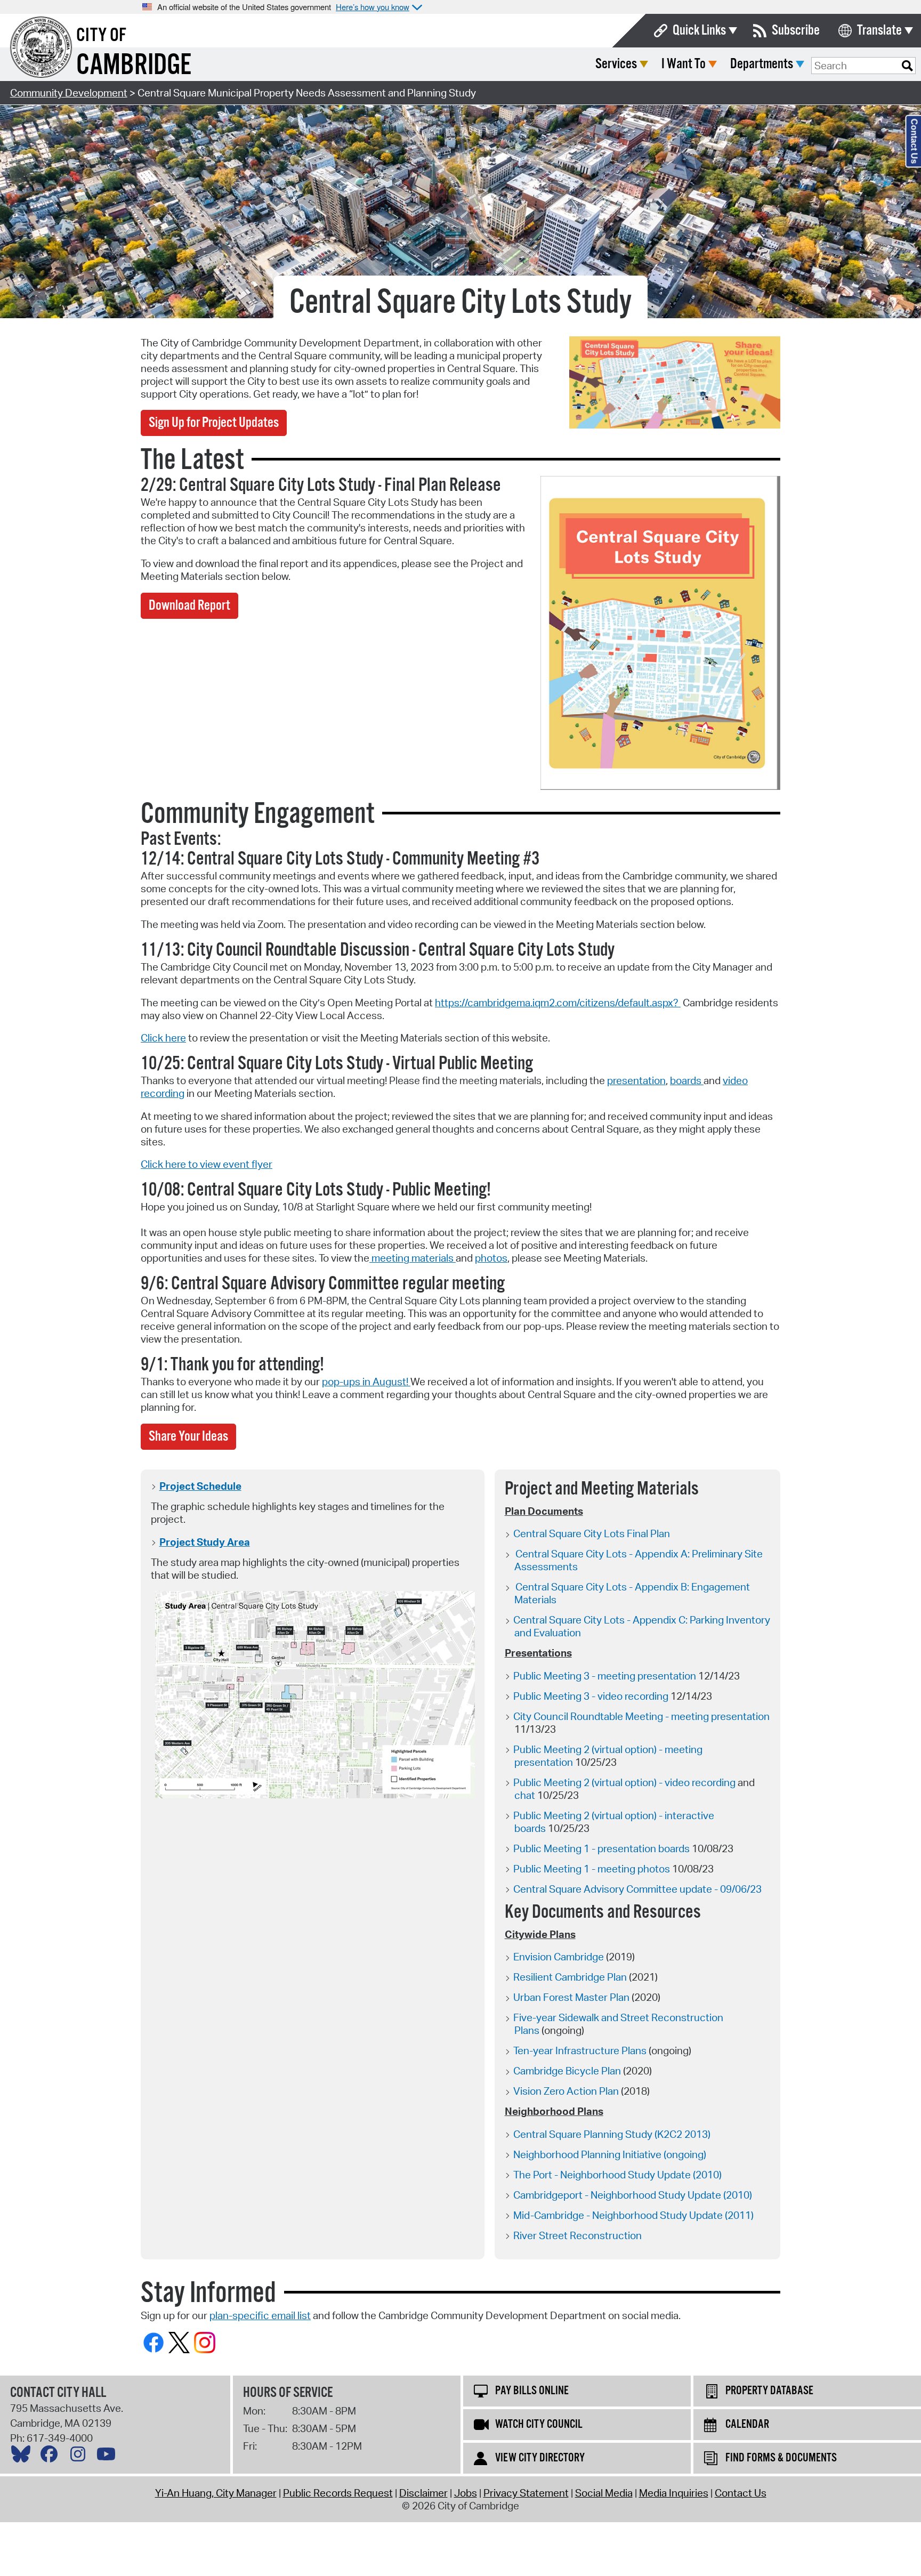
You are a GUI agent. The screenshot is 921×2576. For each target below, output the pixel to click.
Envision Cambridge (559, 1957)
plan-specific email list (260, 2315)
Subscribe (796, 31)
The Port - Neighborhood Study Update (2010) (617, 2175)
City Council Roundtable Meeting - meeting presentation (641, 1716)
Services (616, 64)
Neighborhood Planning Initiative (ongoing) (610, 2154)
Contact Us (741, 2493)
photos (491, 1258)
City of (101, 36)
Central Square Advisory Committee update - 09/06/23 (637, 1889)
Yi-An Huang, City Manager (216, 2493)
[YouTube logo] (109, 2457)
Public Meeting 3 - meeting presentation (605, 1676)
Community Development (69, 93)
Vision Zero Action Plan (566, 2091)
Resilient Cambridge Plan (570, 1977)
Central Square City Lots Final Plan (592, 1533)
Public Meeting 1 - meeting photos (592, 1869)
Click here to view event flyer (207, 1164)
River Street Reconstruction (577, 2235)
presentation (636, 1080)
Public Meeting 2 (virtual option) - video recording (624, 1782)
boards (687, 1080)
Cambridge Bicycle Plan (567, 2071)
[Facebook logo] (52, 2457)
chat (526, 1795)
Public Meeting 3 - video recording (592, 1696)
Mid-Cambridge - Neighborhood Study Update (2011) (633, 2215)
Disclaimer (423, 2493)
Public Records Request (338, 2493)
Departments (762, 64)
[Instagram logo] (80, 2457)
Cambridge (134, 66)
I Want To (684, 64)
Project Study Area (205, 1542)
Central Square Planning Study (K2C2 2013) (612, 2134)
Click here (163, 1038)
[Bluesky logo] (23, 2457)
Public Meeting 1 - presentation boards (601, 1848)
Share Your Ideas (188, 1437)
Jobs (466, 2493)
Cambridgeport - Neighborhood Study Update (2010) (633, 2195)
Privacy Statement (526, 2493)
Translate (879, 31)
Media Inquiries (674, 2493)
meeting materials (413, 1258)
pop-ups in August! (366, 1382)
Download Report (189, 606)
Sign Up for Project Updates (214, 423)
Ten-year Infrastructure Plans (580, 2050)
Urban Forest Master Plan (571, 1997)
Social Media (604, 2493)
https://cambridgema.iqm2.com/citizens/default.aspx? (558, 1003)
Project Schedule (200, 1486)
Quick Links (699, 31)
